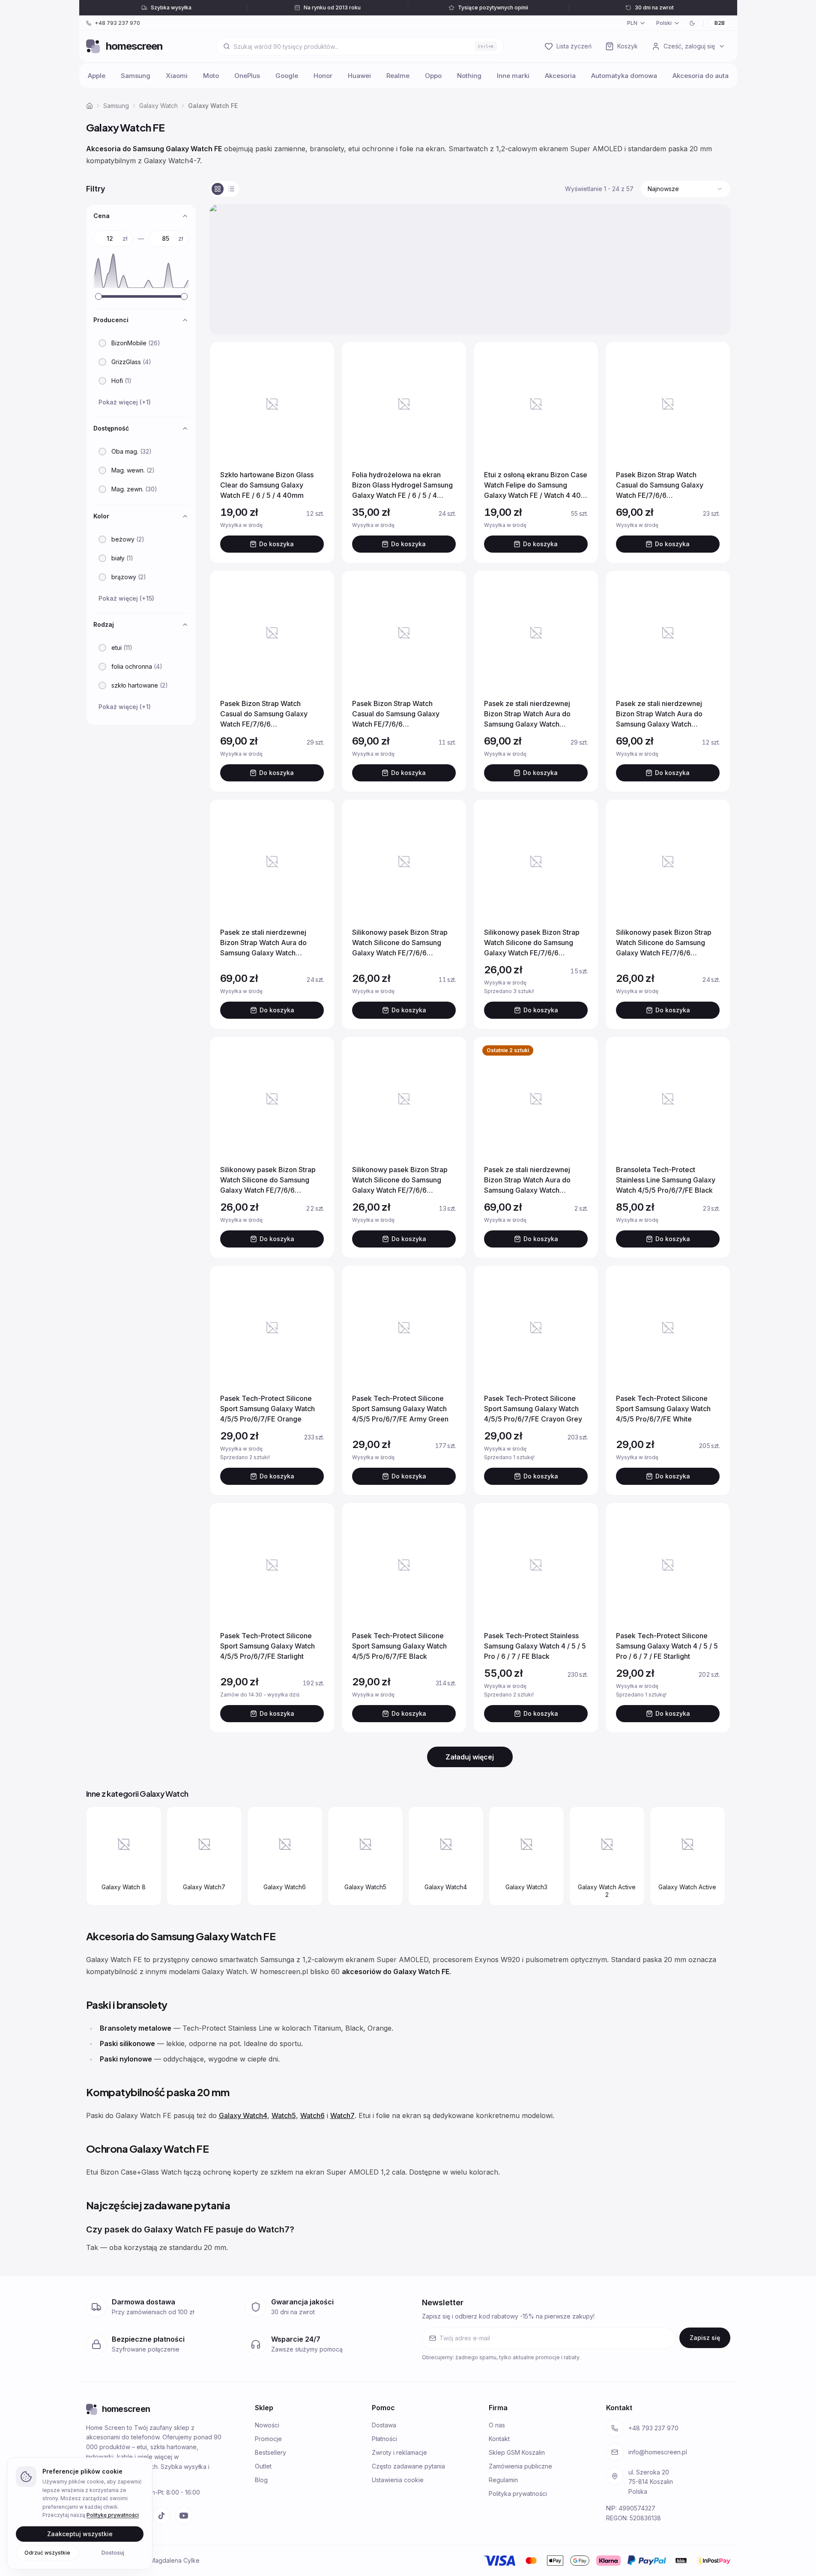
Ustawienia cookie (398, 2480)
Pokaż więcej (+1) (125, 402)
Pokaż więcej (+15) (126, 598)
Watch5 (284, 2115)
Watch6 (312, 2115)
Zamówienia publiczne (520, 2466)
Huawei (359, 76)
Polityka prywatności (518, 2494)
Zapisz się (705, 2338)
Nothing (469, 76)
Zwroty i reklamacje (399, 2452)
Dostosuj (113, 2552)
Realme (398, 76)
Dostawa (384, 2425)
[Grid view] (218, 189)
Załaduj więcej (470, 1757)
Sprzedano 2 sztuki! (268, 1457)
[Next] (715, 1858)
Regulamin (503, 2480)
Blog (261, 2480)
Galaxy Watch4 (243, 2115)
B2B (720, 23)
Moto (211, 76)
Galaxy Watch (158, 106)
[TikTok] (161, 2516)
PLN (632, 23)
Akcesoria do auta (701, 76)
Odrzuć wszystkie (47, 2552)
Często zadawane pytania (408, 2466)
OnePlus (247, 76)
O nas (497, 2425)
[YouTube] (184, 2516)
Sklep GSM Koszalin (517, 2452)
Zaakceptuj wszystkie (80, 2533)
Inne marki (513, 76)
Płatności (384, 2439)
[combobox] (685, 189)
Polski (664, 23)
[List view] (231, 189)
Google (287, 76)
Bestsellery (271, 2452)
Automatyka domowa (624, 76)
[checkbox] (102, 343)
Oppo (433, 76)
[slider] (99, 296)
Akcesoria (560, 76)
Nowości (267, 2425)
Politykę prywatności (113, 2515)
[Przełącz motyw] (692, 23)
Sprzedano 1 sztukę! (531, 1457)
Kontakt (499, 2439)
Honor (323, 76)
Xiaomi (177, 76)
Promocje (268, 2439)
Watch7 (342, 2115)
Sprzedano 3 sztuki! (531, 991)
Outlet (263, 2466)
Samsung (136, 76)
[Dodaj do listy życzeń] (317, 359)
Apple (97, 76)
